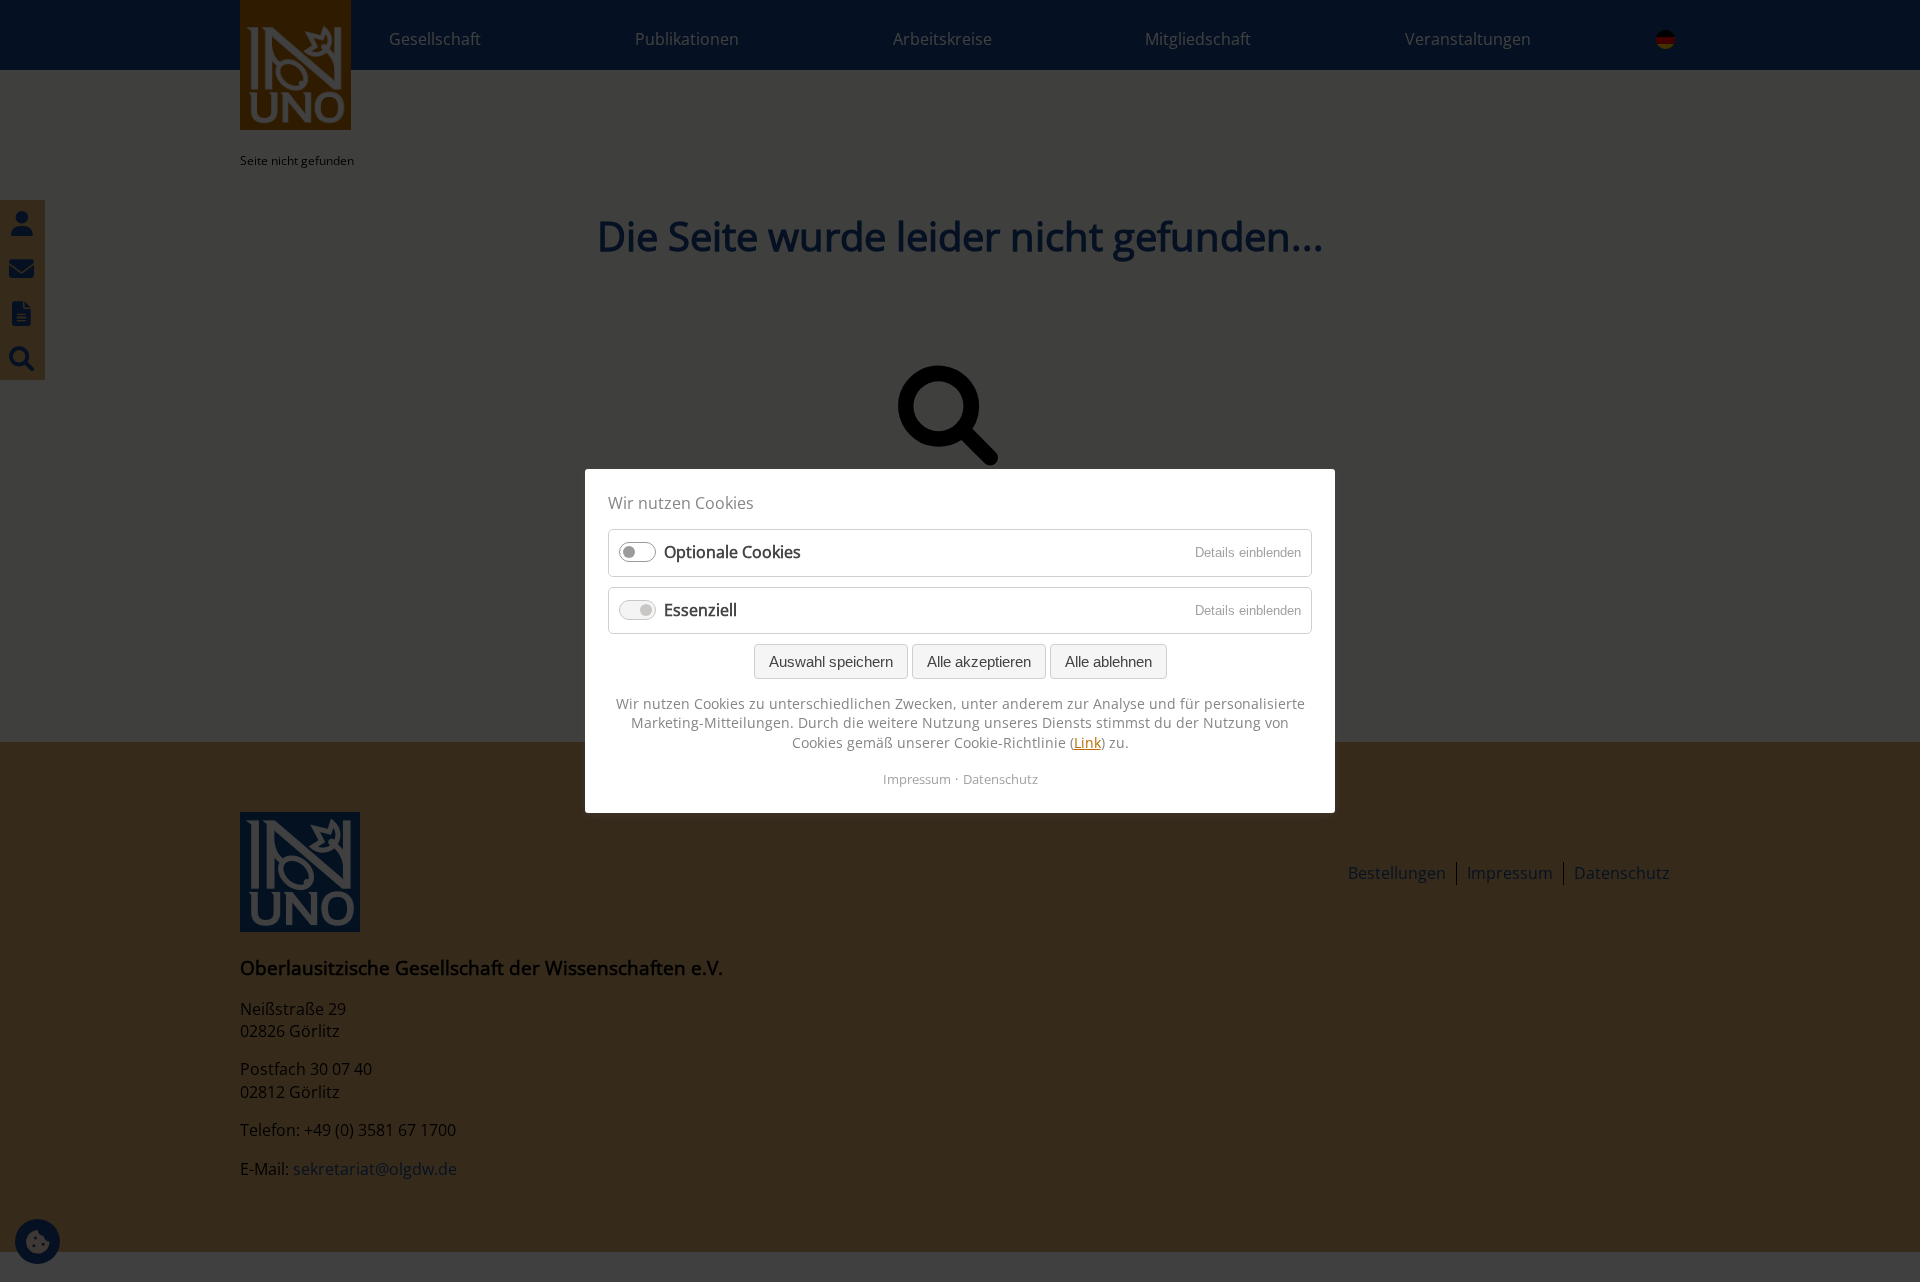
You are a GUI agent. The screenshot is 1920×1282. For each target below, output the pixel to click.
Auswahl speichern (831, 661)
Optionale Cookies (732, 552)
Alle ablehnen (1108, 661)
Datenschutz (1000, 779)
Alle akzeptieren (979, 661)
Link (1087, 742)
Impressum (917, 779)
